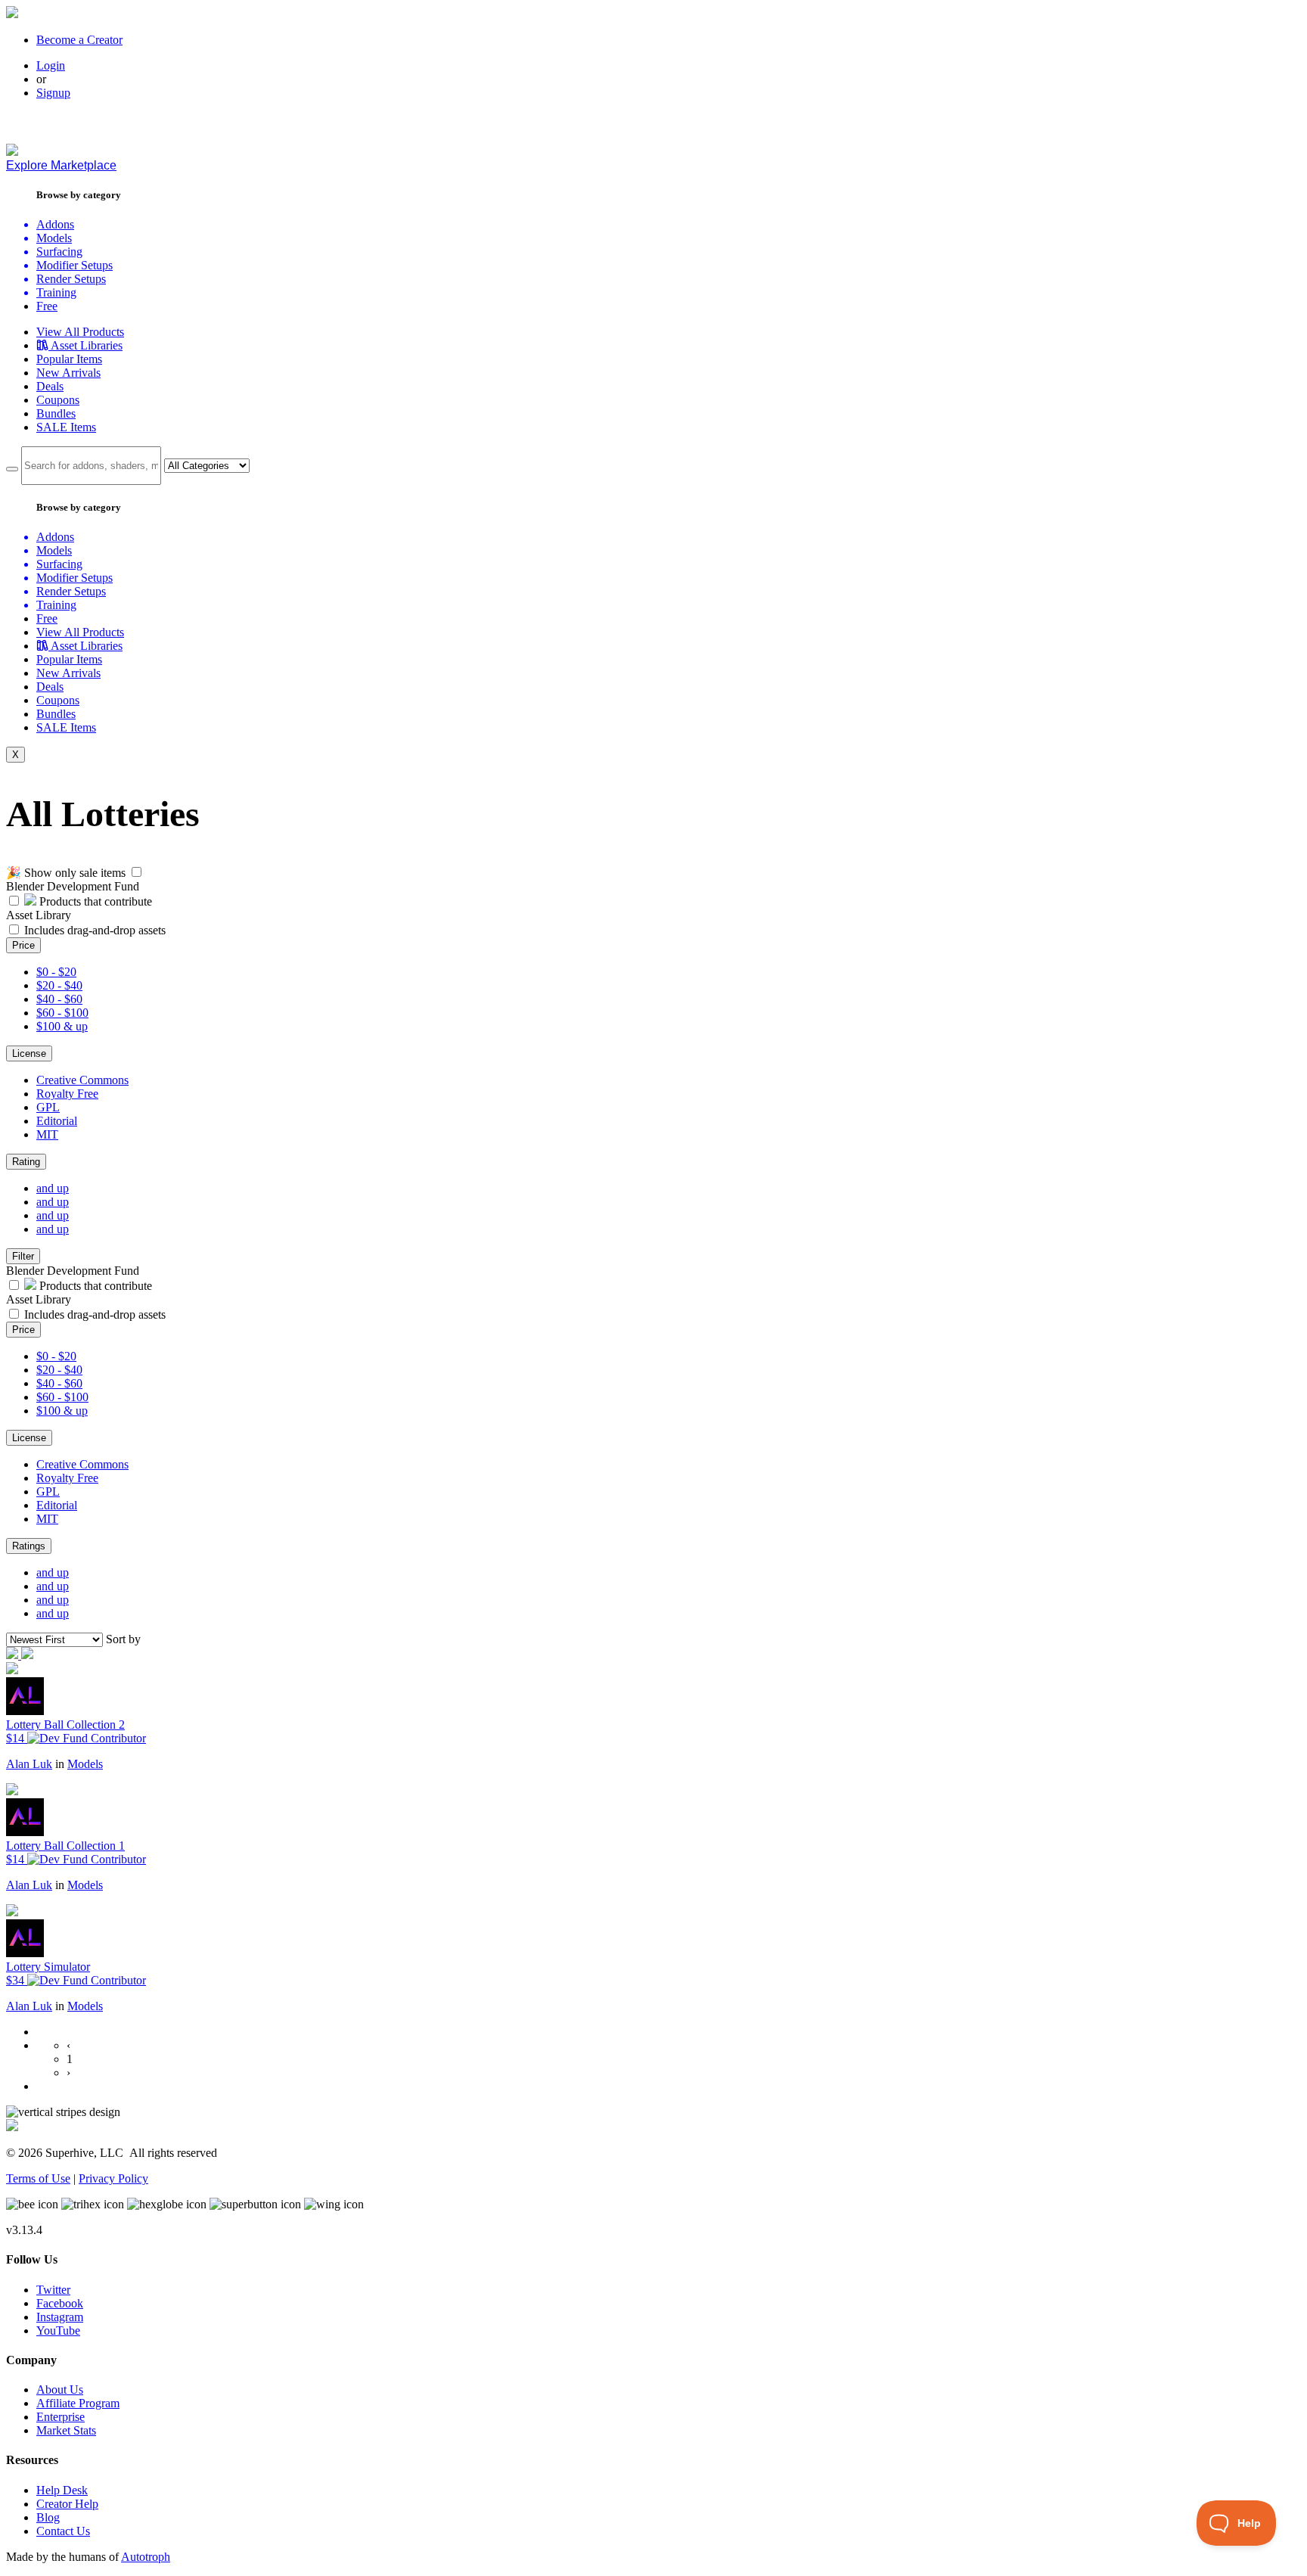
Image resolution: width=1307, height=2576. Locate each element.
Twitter (53, 2290)
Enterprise (61, 2417)
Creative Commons (82, 1080)
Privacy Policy (113, 2178)
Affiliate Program (78, 2403)
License (29, 1053)
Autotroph (146, 2557)
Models (85, 1764)
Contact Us (63, 2531)
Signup (53, 93)
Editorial (57, 1121)
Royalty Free (67, 1094)
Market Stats (66, 2430)
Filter (23, 1256)
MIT (47, 1134)
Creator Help (67, 2504)
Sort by (123, 1639)
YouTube (58, 2331)
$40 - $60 (59, 999)
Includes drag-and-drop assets (95, 930)
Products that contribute (94, 901)
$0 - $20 (56, 972)
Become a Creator (79, 40)
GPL (48, 1107)
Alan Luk (29, 1764)
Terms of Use (38, 2178)
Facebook (60, 2303)
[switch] (137, 872)
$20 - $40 (59, 985)
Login (51, 65)
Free (47, 306)
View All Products (80, 332)
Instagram (60, 2317)
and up (53, 1188)
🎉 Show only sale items (66, 873)
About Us (60, 2390)
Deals (50, 386)
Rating (26, 1162)
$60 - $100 (62, 1013)
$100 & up (62, 1026)
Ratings (29, 1546)
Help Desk (62, 2490)
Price (23, 945)
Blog (48, 2517)
